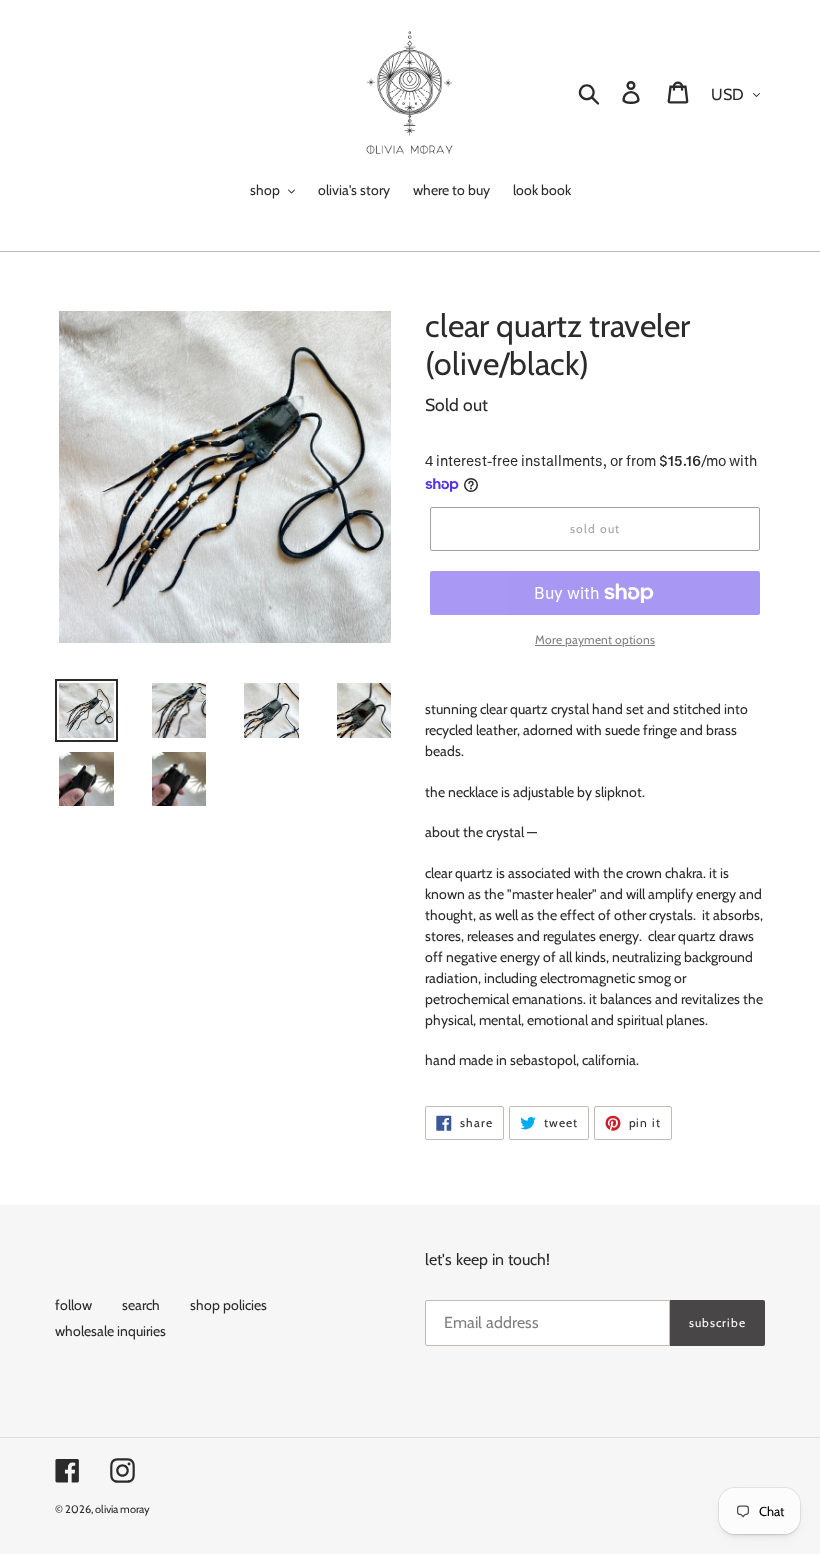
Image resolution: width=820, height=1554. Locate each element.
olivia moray (122, 1509)
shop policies (228, 1305)
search (141, 1305)
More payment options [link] (595, 639)
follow (73, 1305)
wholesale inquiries (110, 1331)
